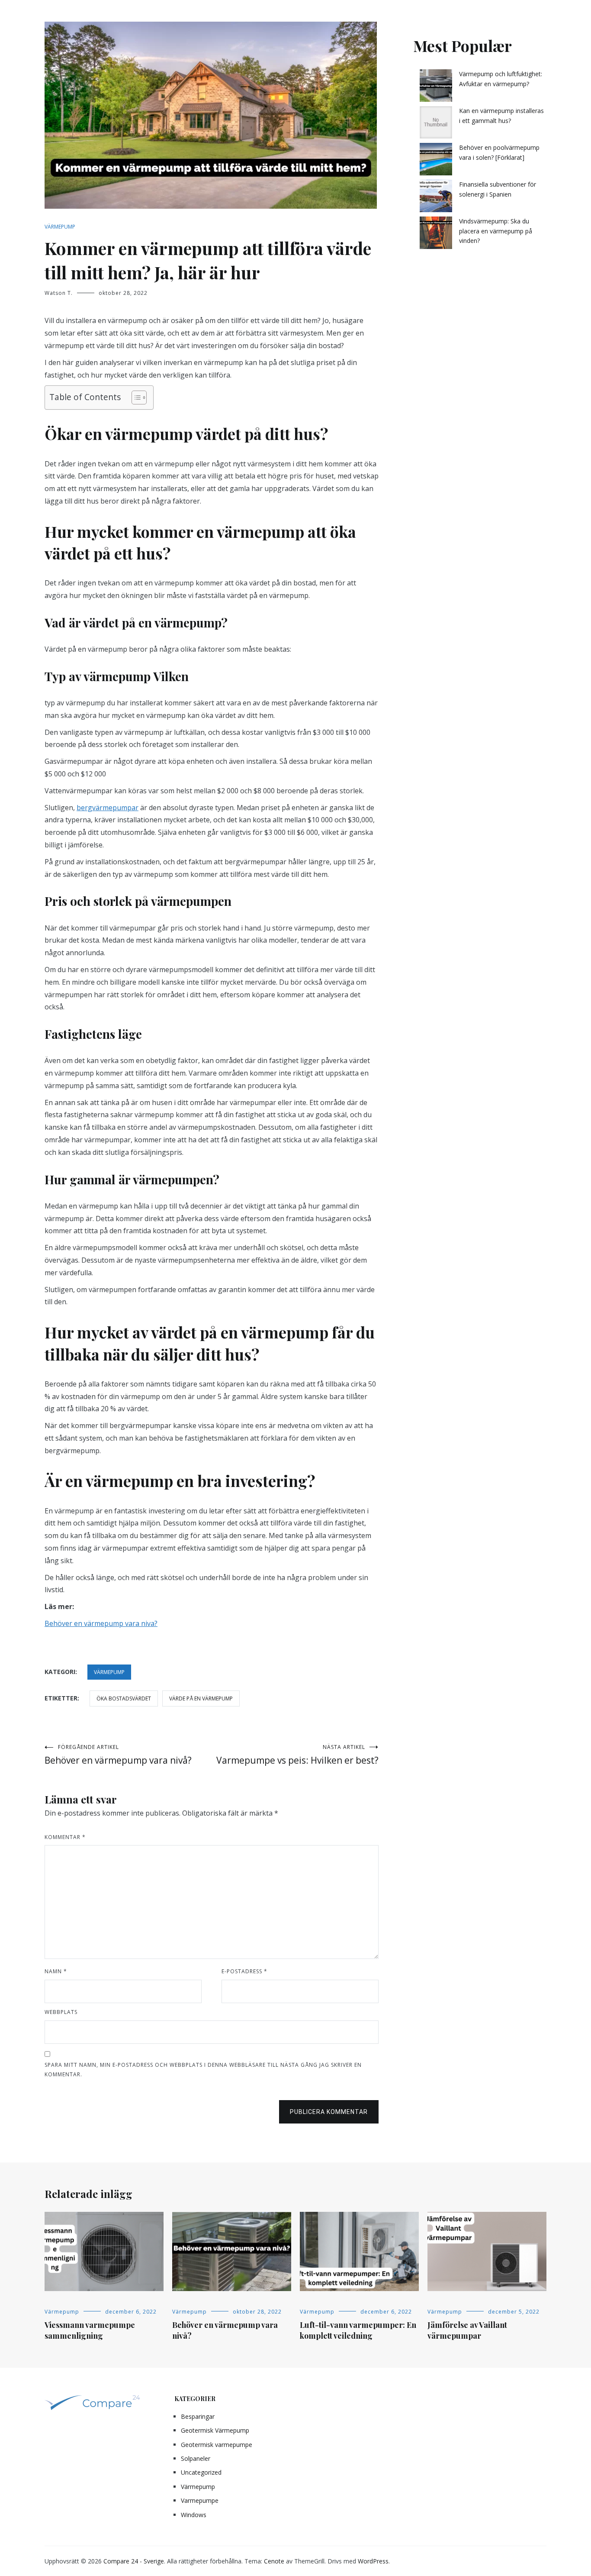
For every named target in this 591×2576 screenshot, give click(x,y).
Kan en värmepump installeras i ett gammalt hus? (501, 115)
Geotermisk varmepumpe (217, 2445)
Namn (56, 1971)
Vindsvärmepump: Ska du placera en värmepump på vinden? (496, 231)
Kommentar (65, 1837)
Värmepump (60, 227)
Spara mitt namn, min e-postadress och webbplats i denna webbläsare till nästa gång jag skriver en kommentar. (203, 2070)
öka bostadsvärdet (124, 1698)
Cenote (274, 2561)
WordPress (373, 2561)
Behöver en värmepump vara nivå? (118, 1755)
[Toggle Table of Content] (135, 398)
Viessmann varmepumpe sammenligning (90, 2330)
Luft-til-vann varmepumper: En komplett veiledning (358, 2330)
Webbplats (61, 2012)
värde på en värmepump (201, 1698)
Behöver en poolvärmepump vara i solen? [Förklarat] (499, 152)
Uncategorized (201, 2472)
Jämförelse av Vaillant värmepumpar (467, 2330)
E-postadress (244, 1971)
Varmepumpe (200, 2500)
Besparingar (198, 2416)
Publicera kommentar (329, 2112)
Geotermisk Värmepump (215, 2430)
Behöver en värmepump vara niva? (101, 1623)
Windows (194, 2515)
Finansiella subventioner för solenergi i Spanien (498, 189)
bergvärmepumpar (108, 808)
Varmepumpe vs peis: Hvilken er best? (297, 1755)
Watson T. (59, 293)
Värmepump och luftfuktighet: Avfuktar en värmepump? (501, 79)
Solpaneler (196, 2458)
